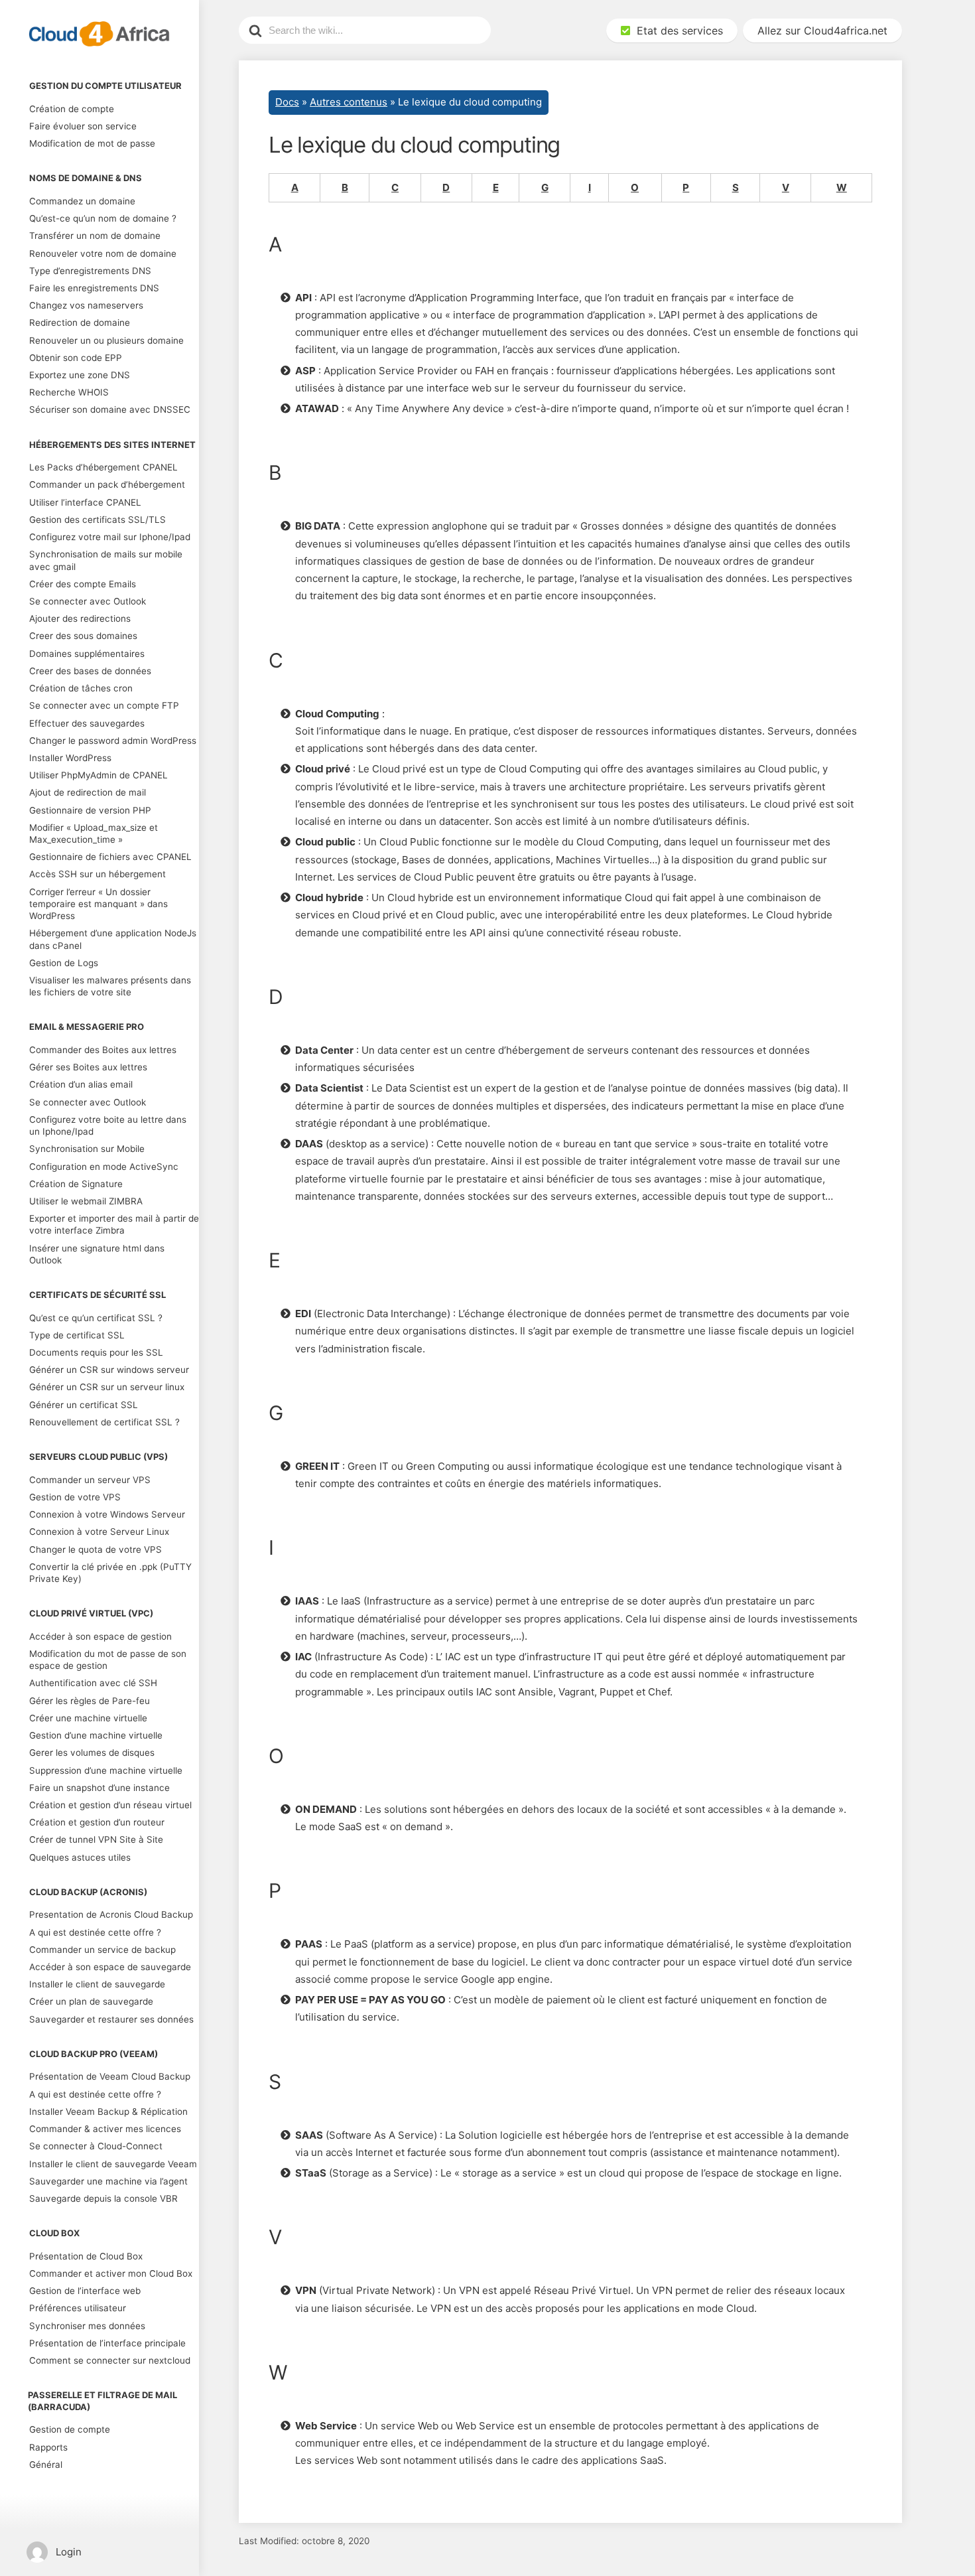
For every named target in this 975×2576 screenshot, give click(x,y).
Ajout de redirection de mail (88, 792)
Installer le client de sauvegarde (97, 1984)
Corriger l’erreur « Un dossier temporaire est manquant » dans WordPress (98, 904)
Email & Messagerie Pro (87, 1027)
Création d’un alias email (81, 1084)
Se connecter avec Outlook (88, 601)
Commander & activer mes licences (105, 2129)
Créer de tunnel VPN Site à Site (96, 1839)
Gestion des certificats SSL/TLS (97, 520)
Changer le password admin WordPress (113, 741)
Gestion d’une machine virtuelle (96, 1735)
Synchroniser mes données (87, 2326)
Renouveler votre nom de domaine (103, 253)
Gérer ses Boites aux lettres (88, 1067)
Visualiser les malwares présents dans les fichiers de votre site (110, 986)
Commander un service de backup (102, 1950)
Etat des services (677, 31)
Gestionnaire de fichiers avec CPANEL (110, 857)
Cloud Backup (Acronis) (88, 1892)
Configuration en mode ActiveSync (104, 1167)
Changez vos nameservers (86, 305)
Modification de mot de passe (92, 143)
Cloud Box (54, 2233)
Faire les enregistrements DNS (94, 288)
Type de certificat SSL (77, 1335)
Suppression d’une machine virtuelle (106, 1770)
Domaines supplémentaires (87, 654)
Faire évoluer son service (83, 126)
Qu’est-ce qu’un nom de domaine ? (103, 218)
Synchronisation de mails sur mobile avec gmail (106, 560)
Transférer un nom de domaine (95, 236)
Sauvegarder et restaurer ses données (111, 2019)
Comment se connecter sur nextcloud (110, 2360)
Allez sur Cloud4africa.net (822, 31)
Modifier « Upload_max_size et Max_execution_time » (94, 833)
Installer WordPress (70, 758)
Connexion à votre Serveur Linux (99, 1532)
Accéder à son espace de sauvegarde (110, 1967)
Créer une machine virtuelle (88, 1718)
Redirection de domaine (80, 322)
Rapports (48, 2447)
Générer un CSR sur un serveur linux (107, 1387)
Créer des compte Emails (83, 584)
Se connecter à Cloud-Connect (96, 2146)
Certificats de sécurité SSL (97, 1295)
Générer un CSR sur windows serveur (109, 1370)
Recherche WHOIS (69, 392)
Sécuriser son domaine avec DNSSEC (110, 409)
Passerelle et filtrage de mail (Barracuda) (102, 2401)
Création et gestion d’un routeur (97, 1822)
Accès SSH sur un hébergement (97, 874)
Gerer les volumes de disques (92, 1753)
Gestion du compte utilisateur (105, 86)
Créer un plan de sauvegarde (91, 2001)
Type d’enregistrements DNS (90, 271)
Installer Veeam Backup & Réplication (108, 2111)
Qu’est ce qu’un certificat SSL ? (96, 1318)
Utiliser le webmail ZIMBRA (86, 1201)
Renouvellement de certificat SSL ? (104, 1422)
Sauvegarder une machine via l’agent (108, 2181)
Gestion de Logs (64, 963)
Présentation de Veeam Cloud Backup (110, 2076)
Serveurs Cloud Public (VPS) (98, 1457)
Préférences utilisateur (78, 2308)
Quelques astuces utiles (80, 1857)
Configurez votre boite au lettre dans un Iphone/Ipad (108, 1125)
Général (46, 2465)
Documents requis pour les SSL (96, 1352)
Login (69, 2552)
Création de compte (72, 109)
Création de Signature (76, 1184)
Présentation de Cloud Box (86, 2256)
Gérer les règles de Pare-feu (90, 1701)
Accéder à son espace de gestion (100, 1636)
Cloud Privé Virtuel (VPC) (91, 1613)
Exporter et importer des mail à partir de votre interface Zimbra (114, 1224)
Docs (287, 102)
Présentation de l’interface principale (107, 2343)
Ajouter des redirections (80, 618)
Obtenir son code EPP (76, 358)
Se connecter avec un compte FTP (104, 705)
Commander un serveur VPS (90, 1480)
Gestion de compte (70, 2429)
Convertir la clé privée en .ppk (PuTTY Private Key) (110, 1573)
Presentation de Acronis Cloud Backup (111, 1914)
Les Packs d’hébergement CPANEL (103, 467)
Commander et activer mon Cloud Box (111, 2273)
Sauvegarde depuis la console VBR (103, 2198)
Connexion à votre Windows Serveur (107, 1514)
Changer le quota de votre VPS (96, 1549)
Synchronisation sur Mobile (87, 1149)
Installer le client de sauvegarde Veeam (113, 2164)
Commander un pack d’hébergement (107, 484)
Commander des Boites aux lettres (103, 1050)
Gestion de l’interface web (85, 2291)
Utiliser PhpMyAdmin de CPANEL (98, 775)
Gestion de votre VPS (75, 1497)
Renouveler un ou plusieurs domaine (106, 340)
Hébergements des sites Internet (112, 445)
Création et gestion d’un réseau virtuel (110, 1805)
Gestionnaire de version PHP (90, 810)
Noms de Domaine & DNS (86, 178)
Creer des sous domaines (83, 636)
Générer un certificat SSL (84, 1405)
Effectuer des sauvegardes (87, 723)
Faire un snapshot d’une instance (99, 1788)
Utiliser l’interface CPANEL (85, 502)
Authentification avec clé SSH (93, 1683)
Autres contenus (349, 102)
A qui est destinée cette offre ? (95, 1932)
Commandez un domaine (82, 201)
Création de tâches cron (81, 688)
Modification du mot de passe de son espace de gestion (108, 1660)
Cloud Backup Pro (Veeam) (94, 2054)
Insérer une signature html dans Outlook (97, 1254)
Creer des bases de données (90, 671)
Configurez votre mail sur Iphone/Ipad (110, 537)
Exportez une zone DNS (80, 375)
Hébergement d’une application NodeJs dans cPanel (113, 939)
